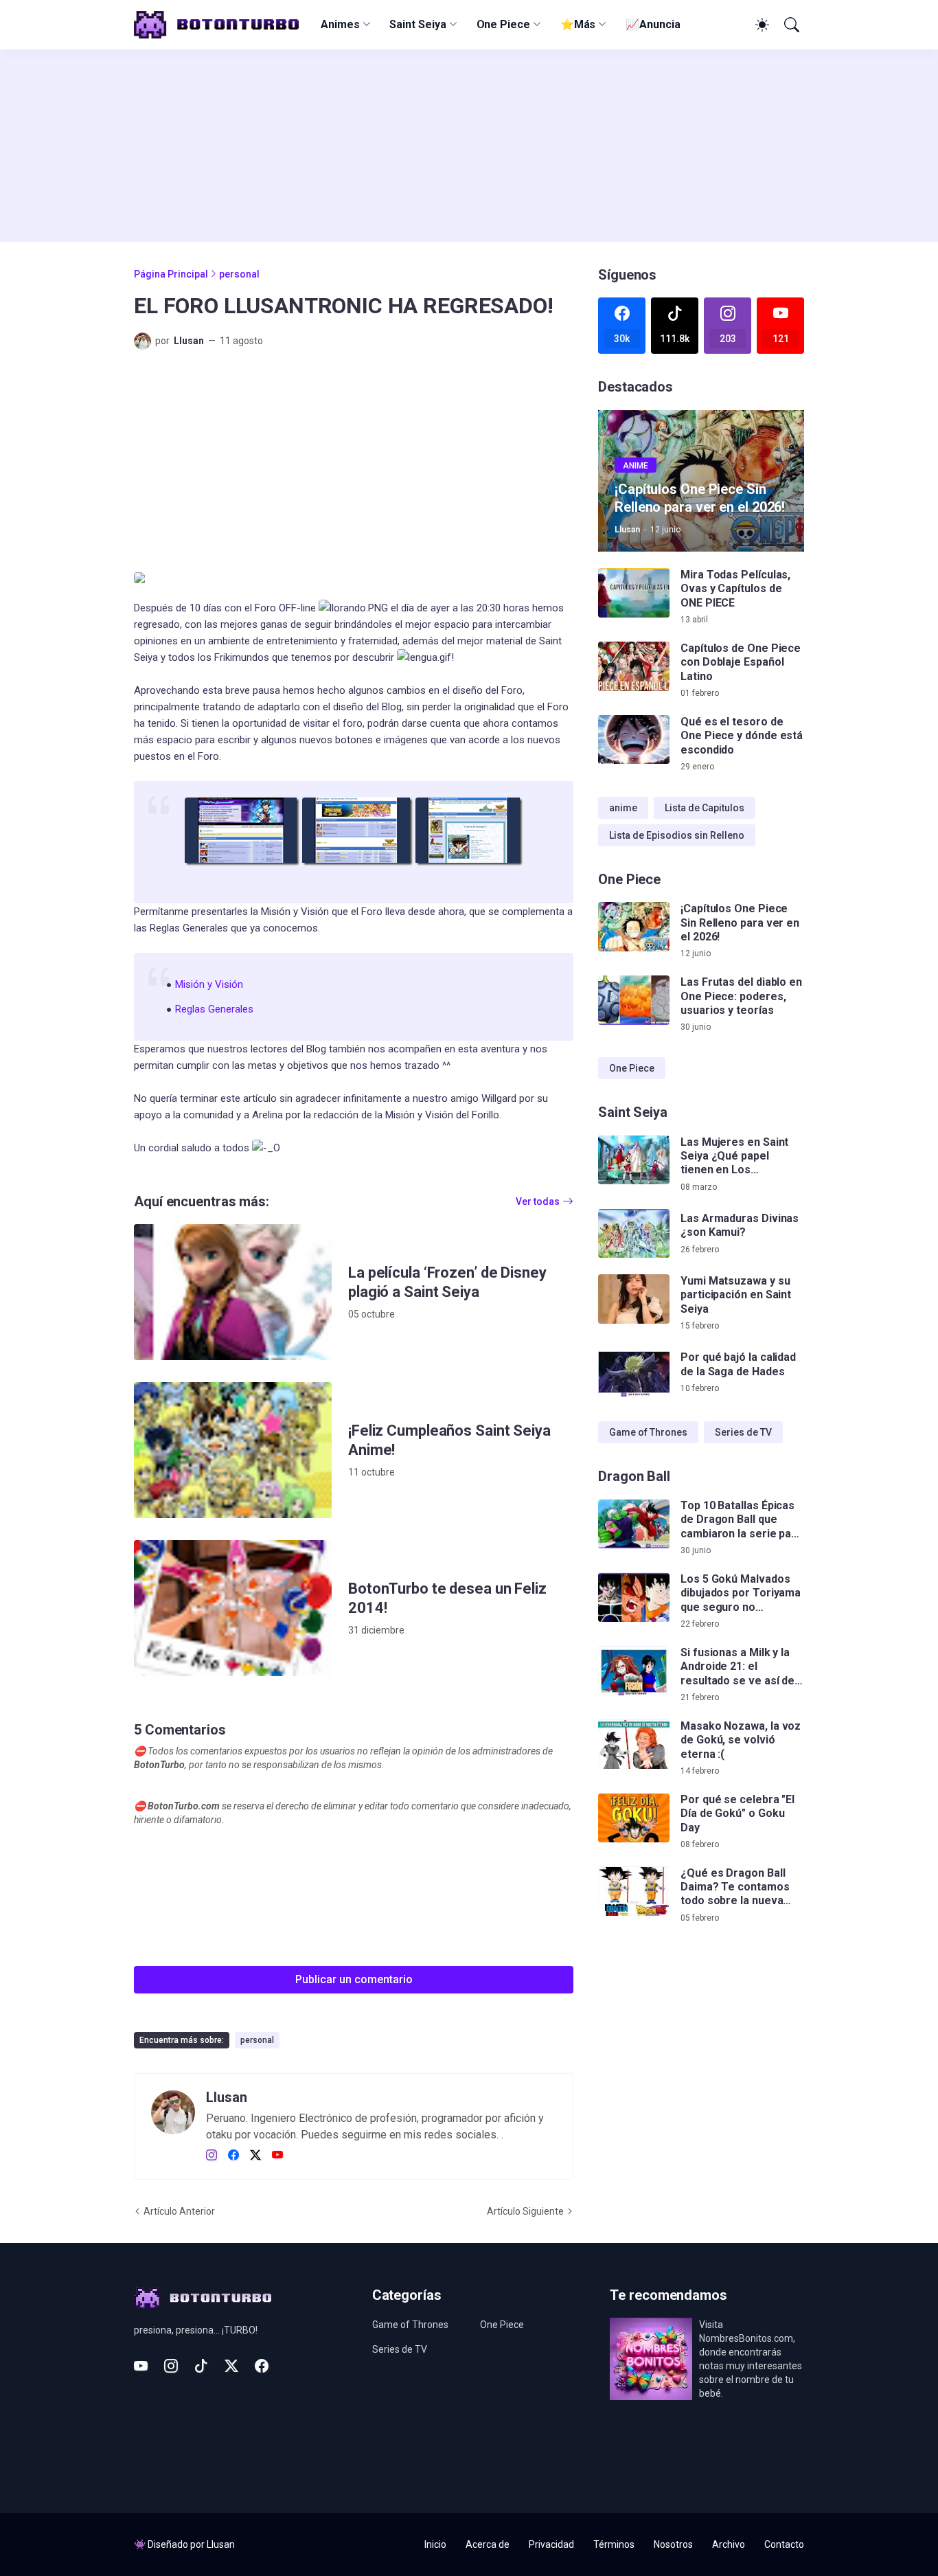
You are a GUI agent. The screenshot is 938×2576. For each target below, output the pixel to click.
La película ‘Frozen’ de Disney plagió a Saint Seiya (447, 1282)
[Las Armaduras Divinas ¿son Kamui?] (634, 1234)
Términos (614, 2544)
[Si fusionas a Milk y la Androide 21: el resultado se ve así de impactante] (634, 1671)
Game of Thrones (648, 1432)
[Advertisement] (469, 146)
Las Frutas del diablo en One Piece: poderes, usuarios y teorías (741, 996)
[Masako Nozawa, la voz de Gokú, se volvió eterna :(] (634, 1745)
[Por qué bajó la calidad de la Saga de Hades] (634, 1372)
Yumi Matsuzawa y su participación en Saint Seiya (736, 1295)
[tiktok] (201, 2366)
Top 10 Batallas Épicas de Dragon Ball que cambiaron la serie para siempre (741, 1521)
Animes (340, 24)
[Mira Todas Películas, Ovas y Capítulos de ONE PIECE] (634, 593)
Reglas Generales (214, 1009)
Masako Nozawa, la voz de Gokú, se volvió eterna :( (741, 1741)
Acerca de (488, 2544)
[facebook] (233, 2156)
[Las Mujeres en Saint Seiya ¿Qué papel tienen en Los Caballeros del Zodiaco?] (634, 1160)
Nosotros (673, 2544)
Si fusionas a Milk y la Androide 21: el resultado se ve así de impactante (737, 1668)
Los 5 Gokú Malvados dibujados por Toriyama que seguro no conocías (741, 1594)
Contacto (784, 2544)
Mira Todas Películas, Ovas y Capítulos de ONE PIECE (735, 589)
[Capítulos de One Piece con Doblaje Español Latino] (634, 666)
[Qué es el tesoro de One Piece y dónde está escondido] (634, 740)
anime (623, 808)
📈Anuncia (653, 24)
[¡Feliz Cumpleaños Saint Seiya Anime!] (233, 1450)
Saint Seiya (417, 24)
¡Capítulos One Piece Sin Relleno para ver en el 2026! (740, 923)
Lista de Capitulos (705, 808)
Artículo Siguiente (525, 2211)
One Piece (503, 24)
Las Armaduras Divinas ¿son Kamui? (740, 1225)
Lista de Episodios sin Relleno (677, 835)
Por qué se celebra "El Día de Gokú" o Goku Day (737, 1814)
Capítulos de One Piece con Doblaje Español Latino (741, 662)
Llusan (221, 2544)
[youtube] (277, 2156)
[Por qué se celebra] (634, 1818)
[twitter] (255, 2156)
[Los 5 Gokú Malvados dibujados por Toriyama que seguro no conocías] (634, 1598)
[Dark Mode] (760, 25)
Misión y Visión (209, 984)
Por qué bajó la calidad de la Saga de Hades (738, 1364)
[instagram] (211, 2156)
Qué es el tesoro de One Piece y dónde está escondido (742, 736)
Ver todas (538, 1201)
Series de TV (743, 1432)
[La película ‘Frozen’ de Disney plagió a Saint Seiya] (233, 1292)
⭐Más (578, 24)
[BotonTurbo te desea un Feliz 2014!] (233, 1608)
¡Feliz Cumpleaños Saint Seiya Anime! (449, 1440)
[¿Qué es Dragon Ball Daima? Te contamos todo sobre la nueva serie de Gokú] (634, 1892)
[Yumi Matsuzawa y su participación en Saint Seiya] (634, 1299)
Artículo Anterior (179, 2211)
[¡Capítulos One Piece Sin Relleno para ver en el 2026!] (634, 927)
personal (239, 274)
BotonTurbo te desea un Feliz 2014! (447, 1598)
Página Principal (171, 274)
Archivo (729, 2544)
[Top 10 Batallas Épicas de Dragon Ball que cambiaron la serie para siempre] (634, 1524)
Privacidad (551, 2544)
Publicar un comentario (354, 1979)
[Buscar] (790, 25)
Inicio (435, 2544)
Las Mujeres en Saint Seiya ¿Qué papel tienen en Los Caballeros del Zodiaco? (734, 1156)
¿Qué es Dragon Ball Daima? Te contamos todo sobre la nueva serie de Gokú (735, 1888)
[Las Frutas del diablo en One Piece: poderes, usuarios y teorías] (634, 1000)
